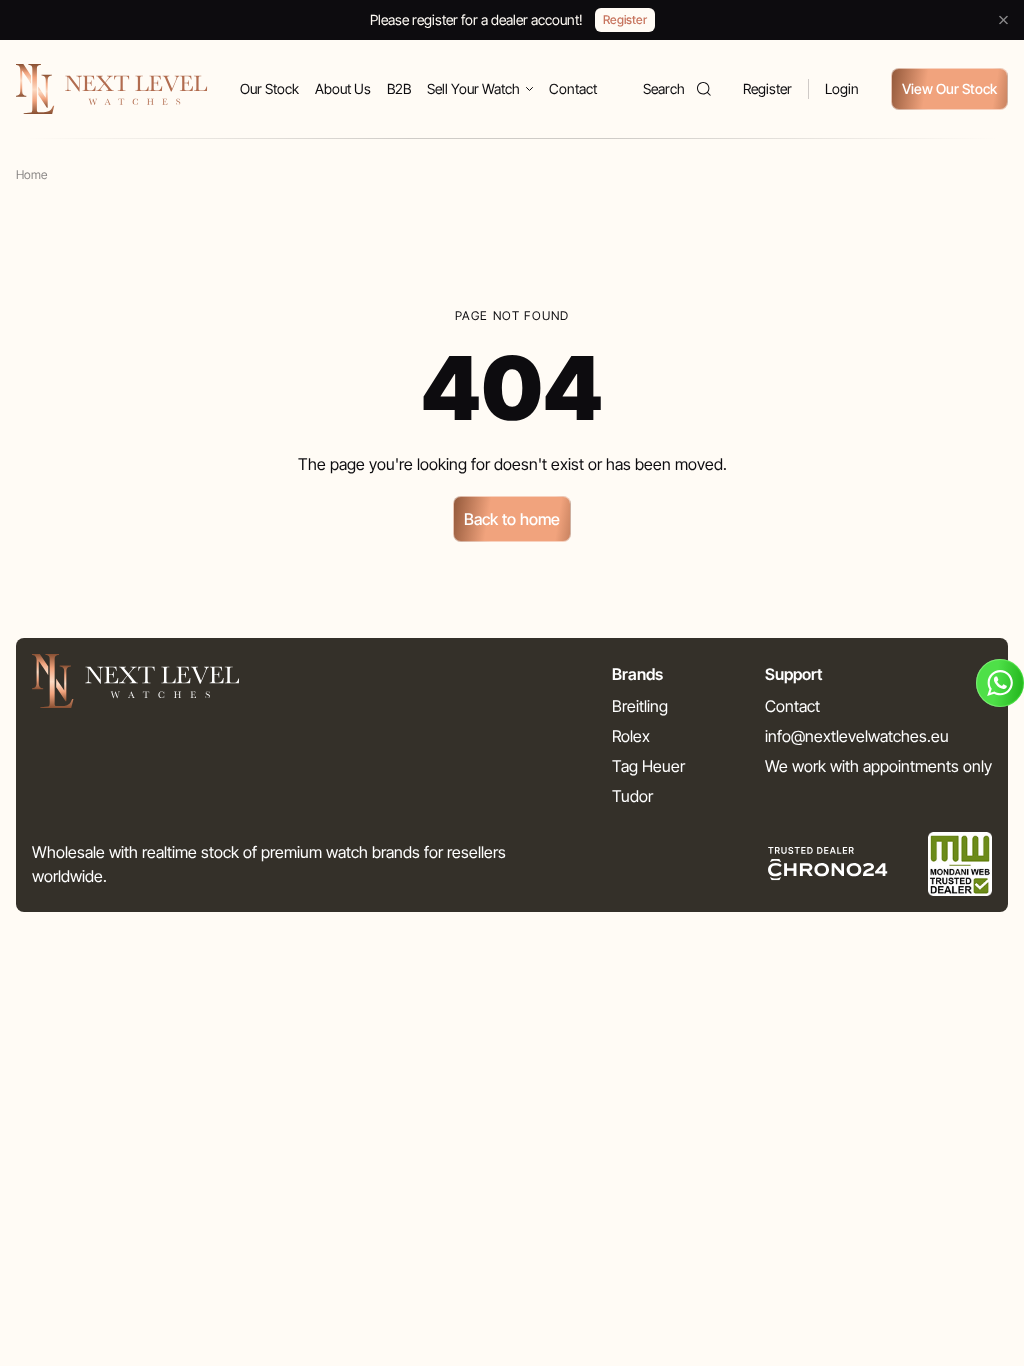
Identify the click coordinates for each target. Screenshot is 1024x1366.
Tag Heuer (648, 766)
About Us (343, 88)
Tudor (632, 796)
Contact (573, 88)
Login (842, 88)
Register (767, 88)
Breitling (640, 706)
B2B (399, 88)
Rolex (631, 736)
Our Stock (269, 88)
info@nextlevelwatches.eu (857, 736)
